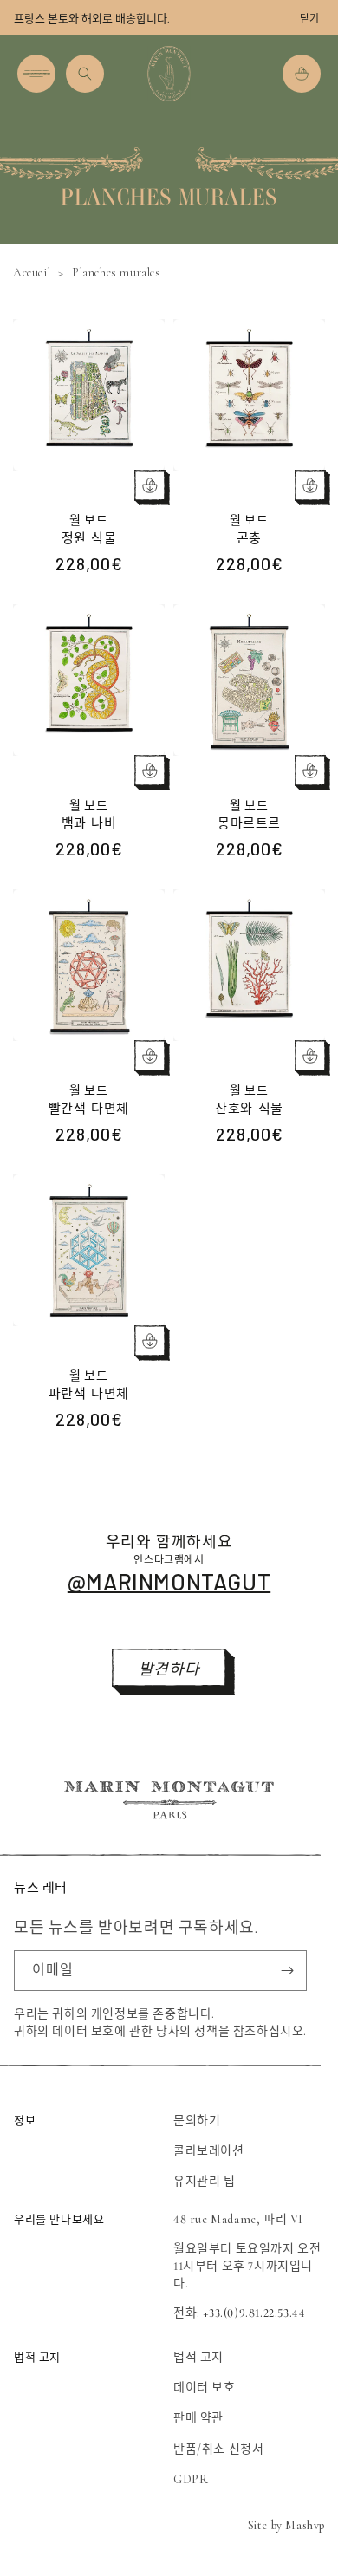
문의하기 (197, 2121)
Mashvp (305, 2525)
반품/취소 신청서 (218, 2449)
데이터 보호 (205, 2387)
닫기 (309, 19)
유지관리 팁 (205, 2181)
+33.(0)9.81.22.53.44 (254, 2313)
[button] (36, 74)
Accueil (32, 273)
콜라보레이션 (209, 2151)
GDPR (191, 2479)
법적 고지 (198, 2357)
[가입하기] (287, 1971)
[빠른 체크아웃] (150, 485)
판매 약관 (198, 2418)
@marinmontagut (169, 1581)
